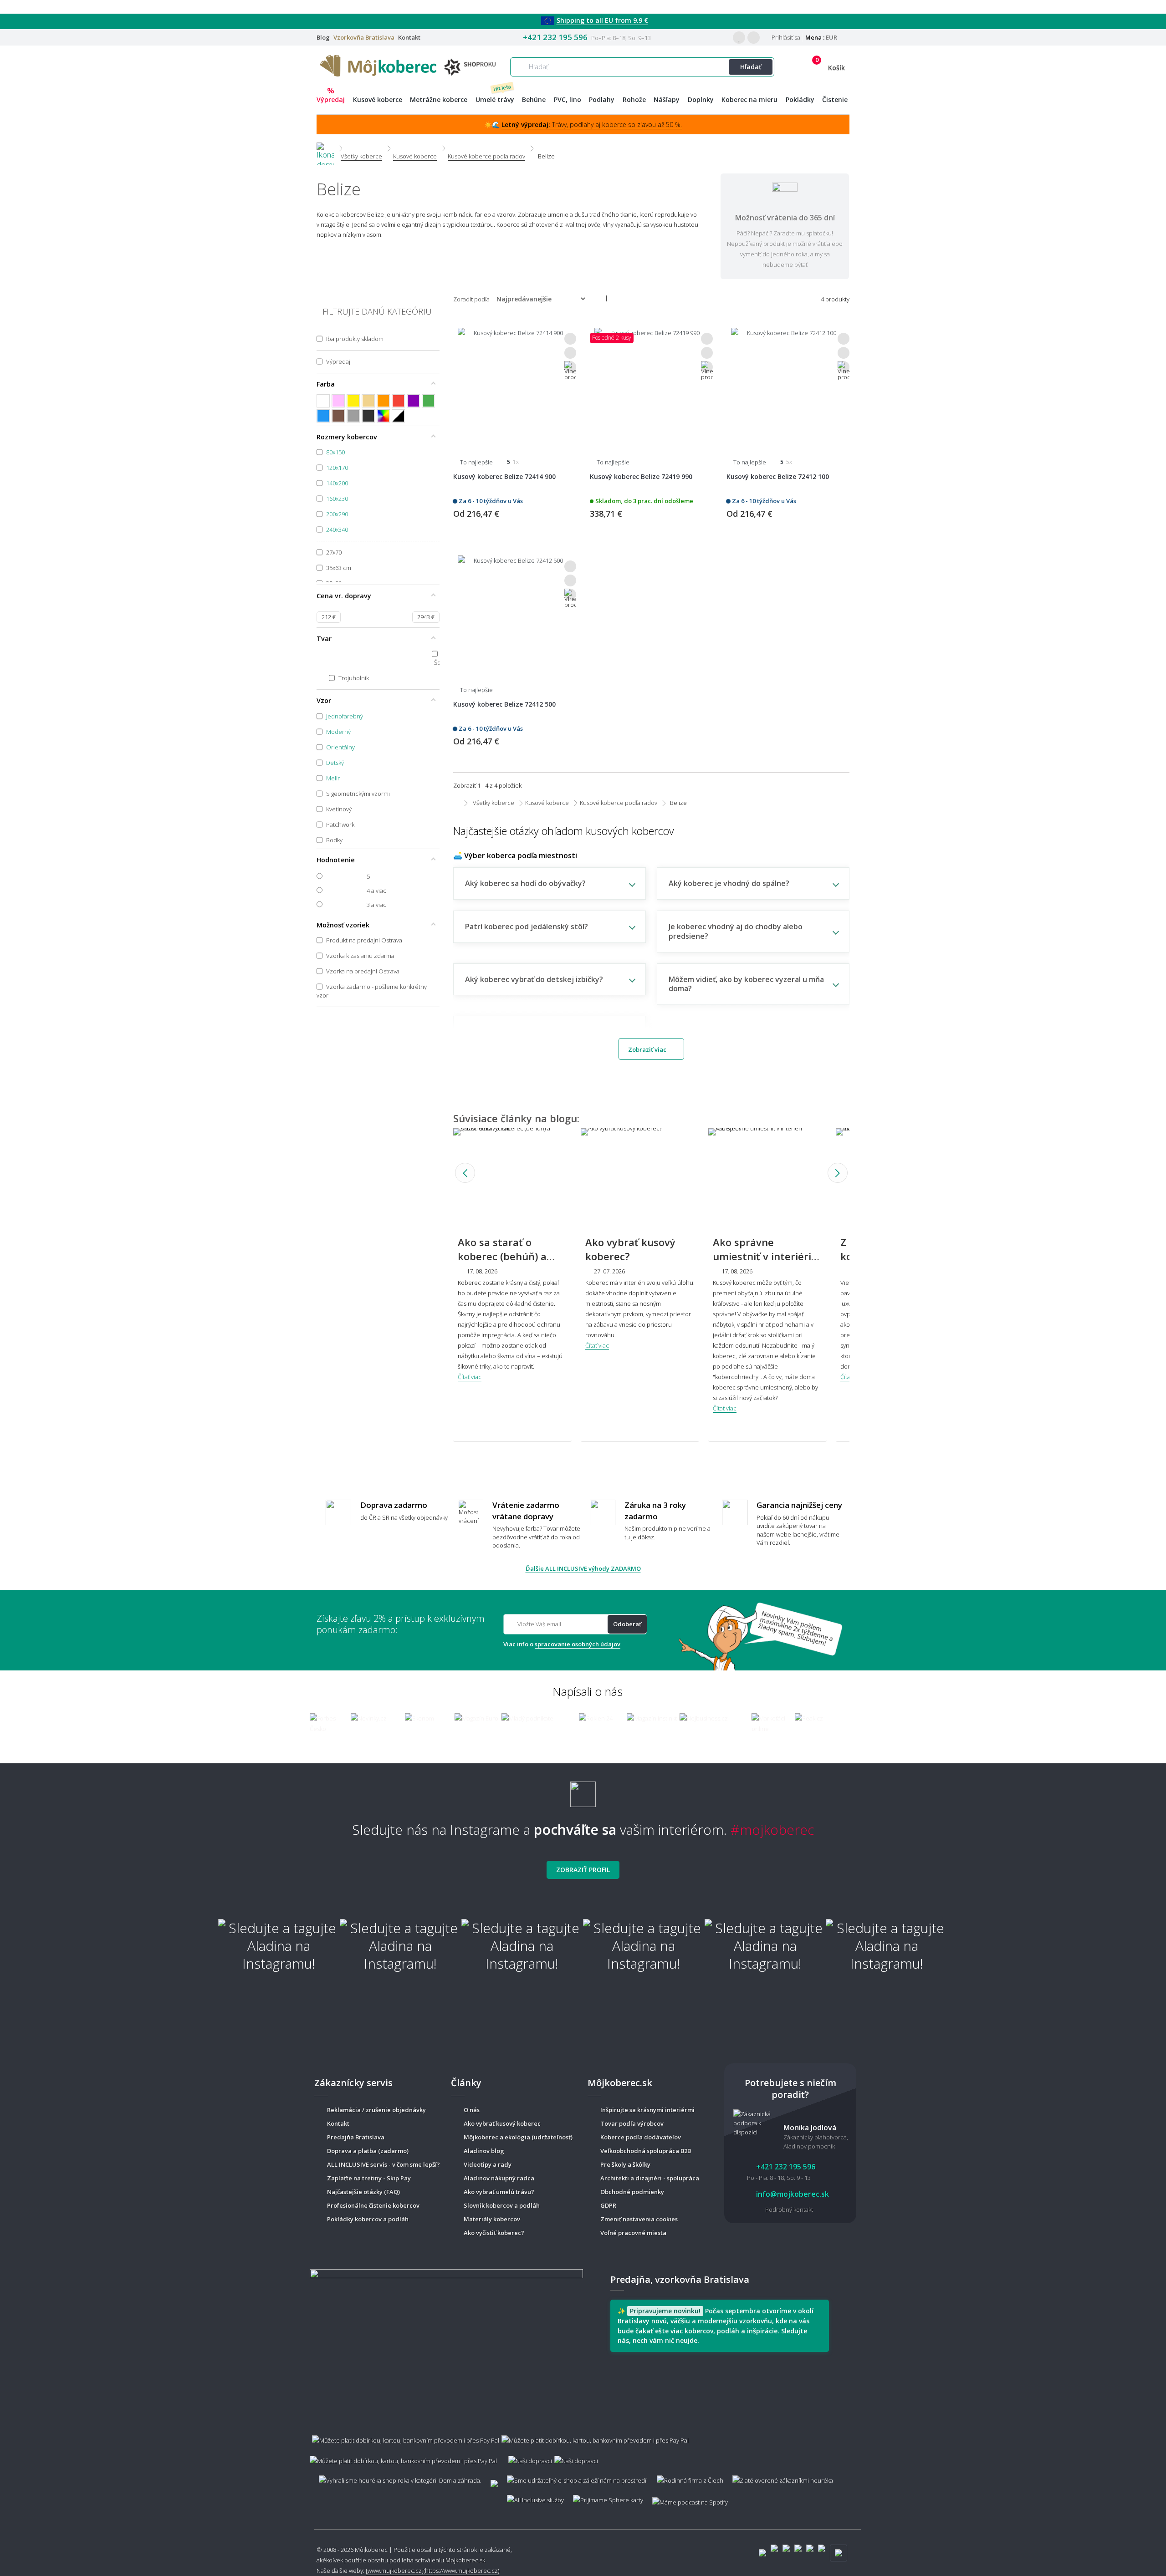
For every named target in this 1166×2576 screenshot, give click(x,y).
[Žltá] (353, 401)
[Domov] (325, 148)
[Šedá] (353, 416)
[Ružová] (338, 401)
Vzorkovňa (364, 37)
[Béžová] (368, 401)
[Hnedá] (338, 416)
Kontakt (409, 37)
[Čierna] (368, 416)
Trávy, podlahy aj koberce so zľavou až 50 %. (592, 125)
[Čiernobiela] (398, 416)
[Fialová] (413, 401)
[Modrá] (323, 416)
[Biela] (323, 401)
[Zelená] (428, 401)
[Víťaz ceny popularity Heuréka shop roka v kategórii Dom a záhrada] (410, 65)
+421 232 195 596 (555, 37)
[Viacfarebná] (383, 416)
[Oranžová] (383, 401)
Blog (323, 37)
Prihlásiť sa (785, 37)
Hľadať (751, 67)
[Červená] (398, 401)
